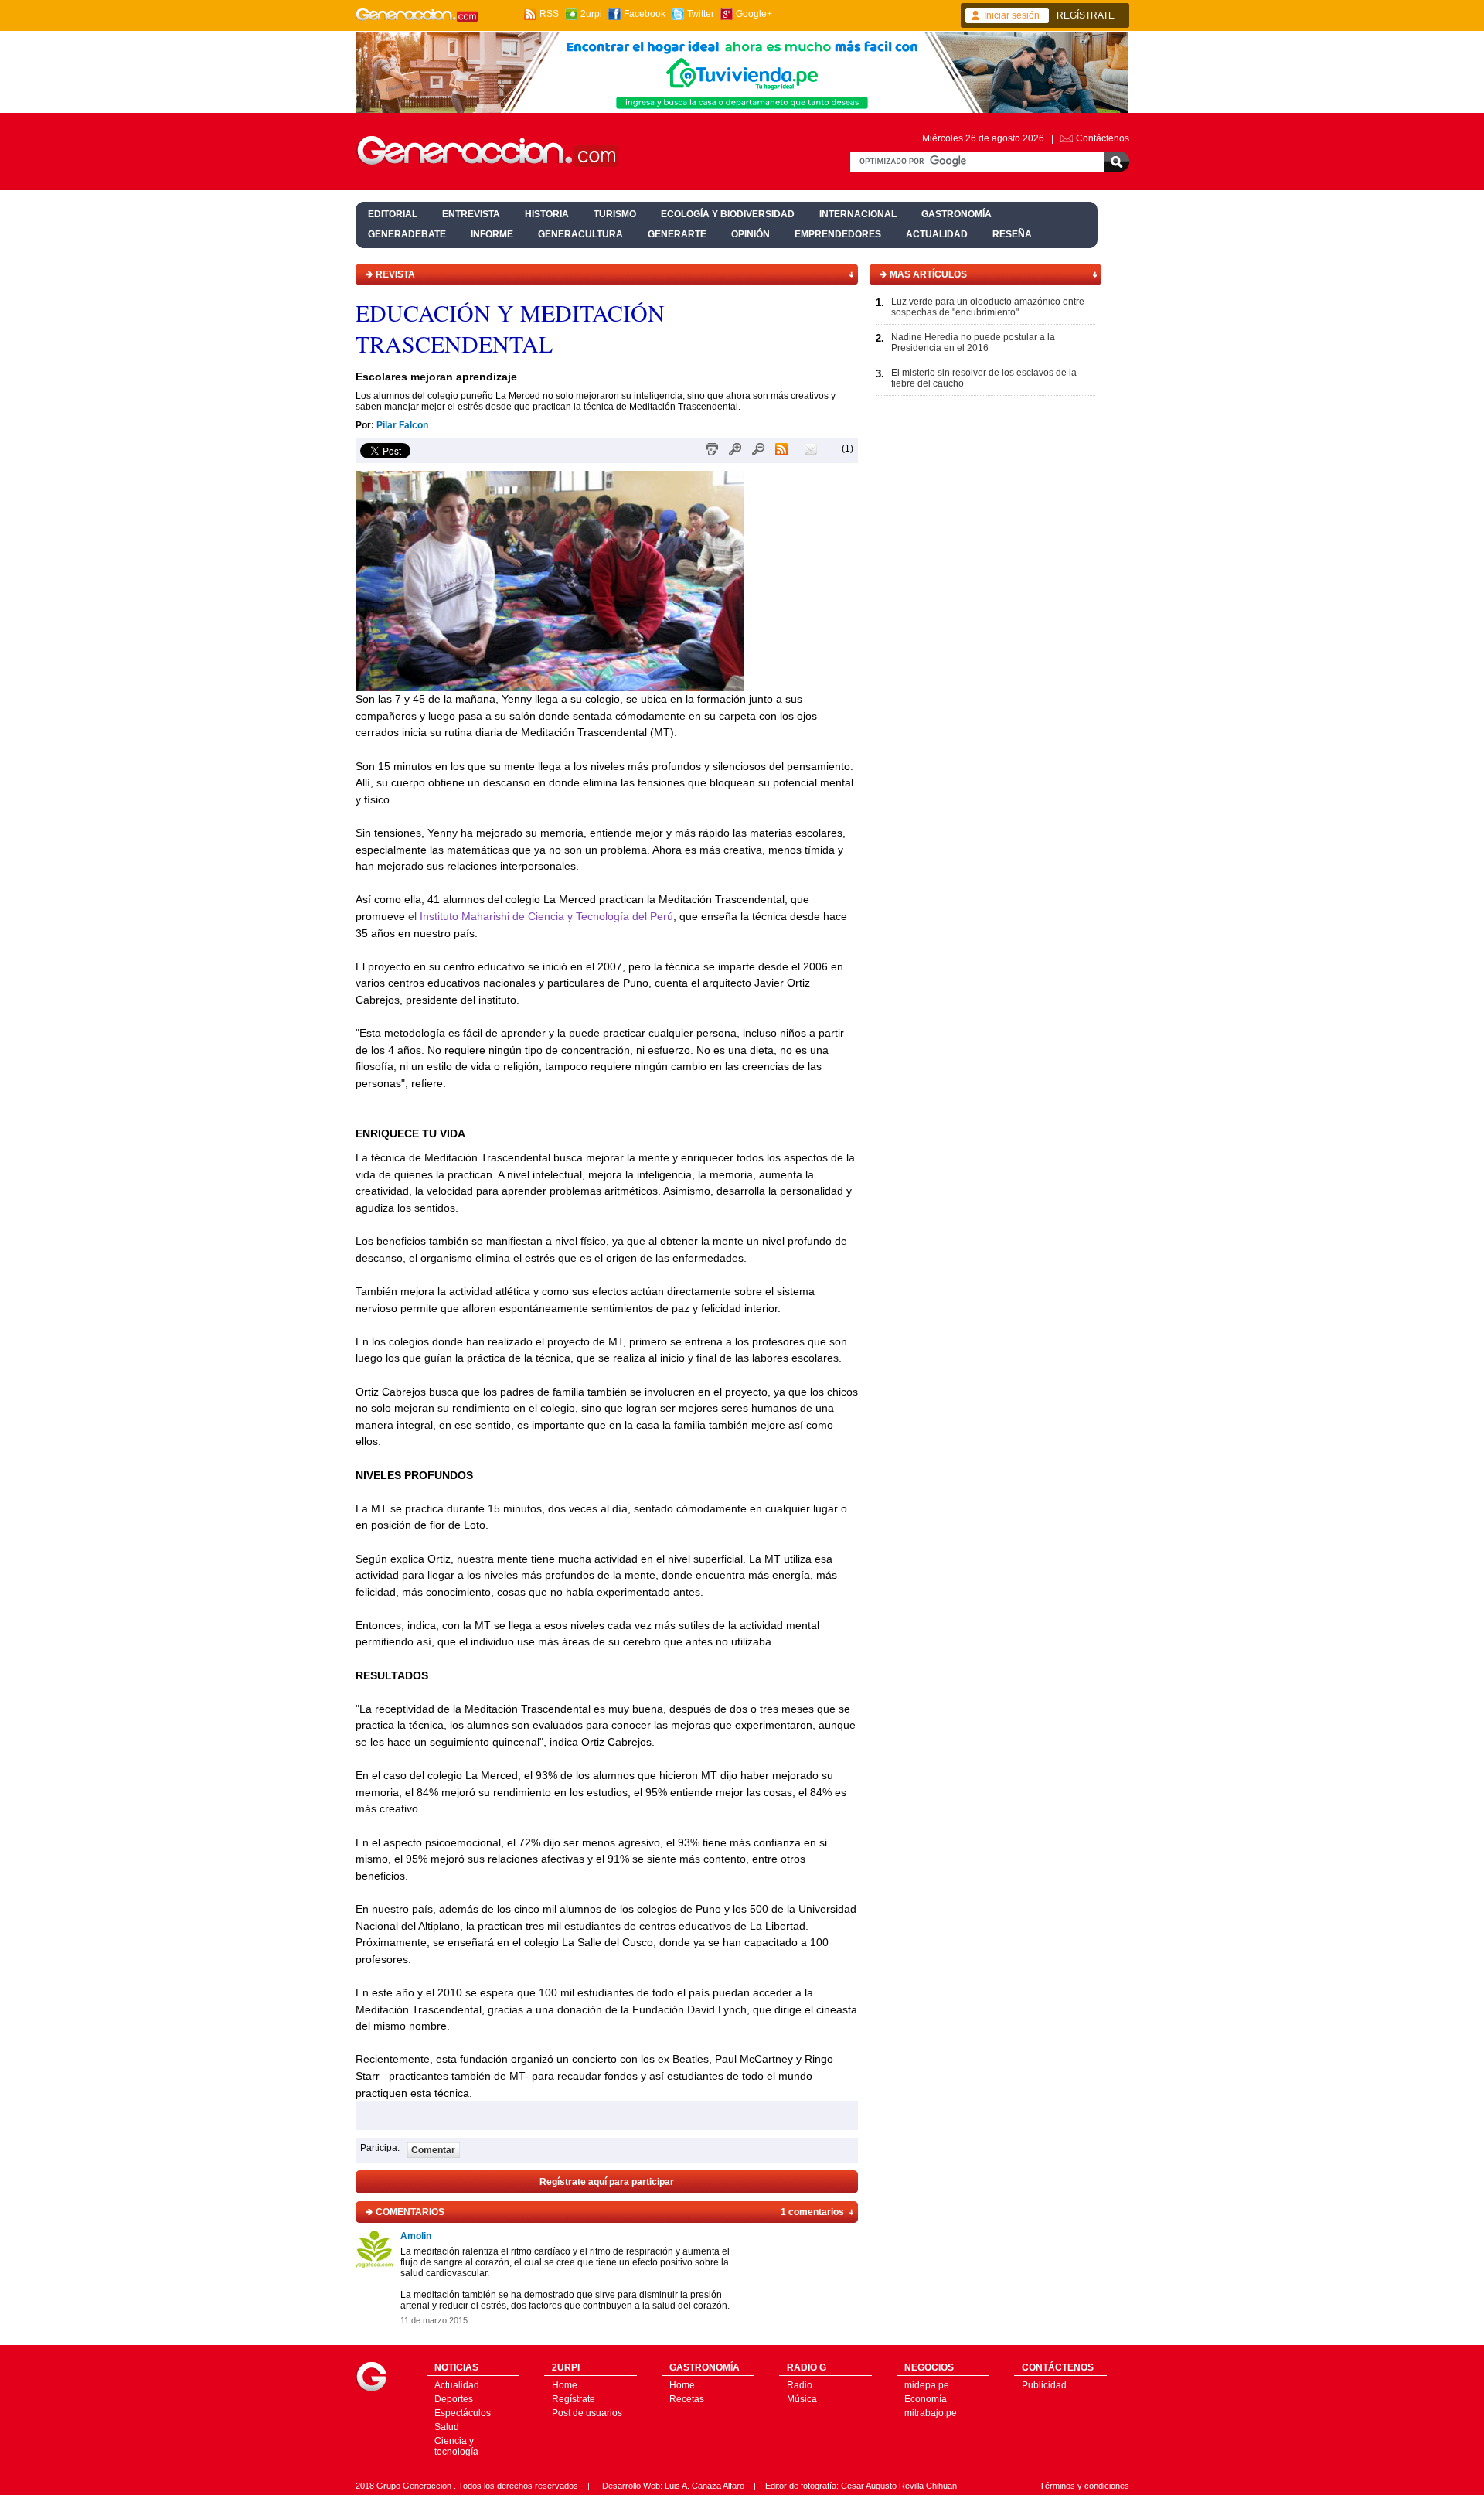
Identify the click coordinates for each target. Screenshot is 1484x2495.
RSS (549, 14)
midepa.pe (927, 2385)
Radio (800, 2385)
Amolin (416, 2236)
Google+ (754, 14)
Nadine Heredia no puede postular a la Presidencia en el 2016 (973, 343)
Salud (447, 2427)
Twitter (701, 14)
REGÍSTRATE (1086, 15)
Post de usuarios (587, 2413)
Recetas (687, 2399)
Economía (926, 2399)
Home (565, 2385)
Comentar (433, 2150)
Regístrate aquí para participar (607, 2182)
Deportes (454, 2399)
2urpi (591, 14)
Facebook (645, 14)
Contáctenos (1103, 138)
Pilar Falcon (402, 425)
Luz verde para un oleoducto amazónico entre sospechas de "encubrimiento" (988, 307)
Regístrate (574, 2399)
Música (802, 2399)
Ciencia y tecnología (456, 2446)
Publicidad (1044, 2385)
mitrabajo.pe (931, 2413)
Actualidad (457, 2385)
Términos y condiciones (1084, 2486)
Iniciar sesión (1012, 15)
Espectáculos (463, 2413)
